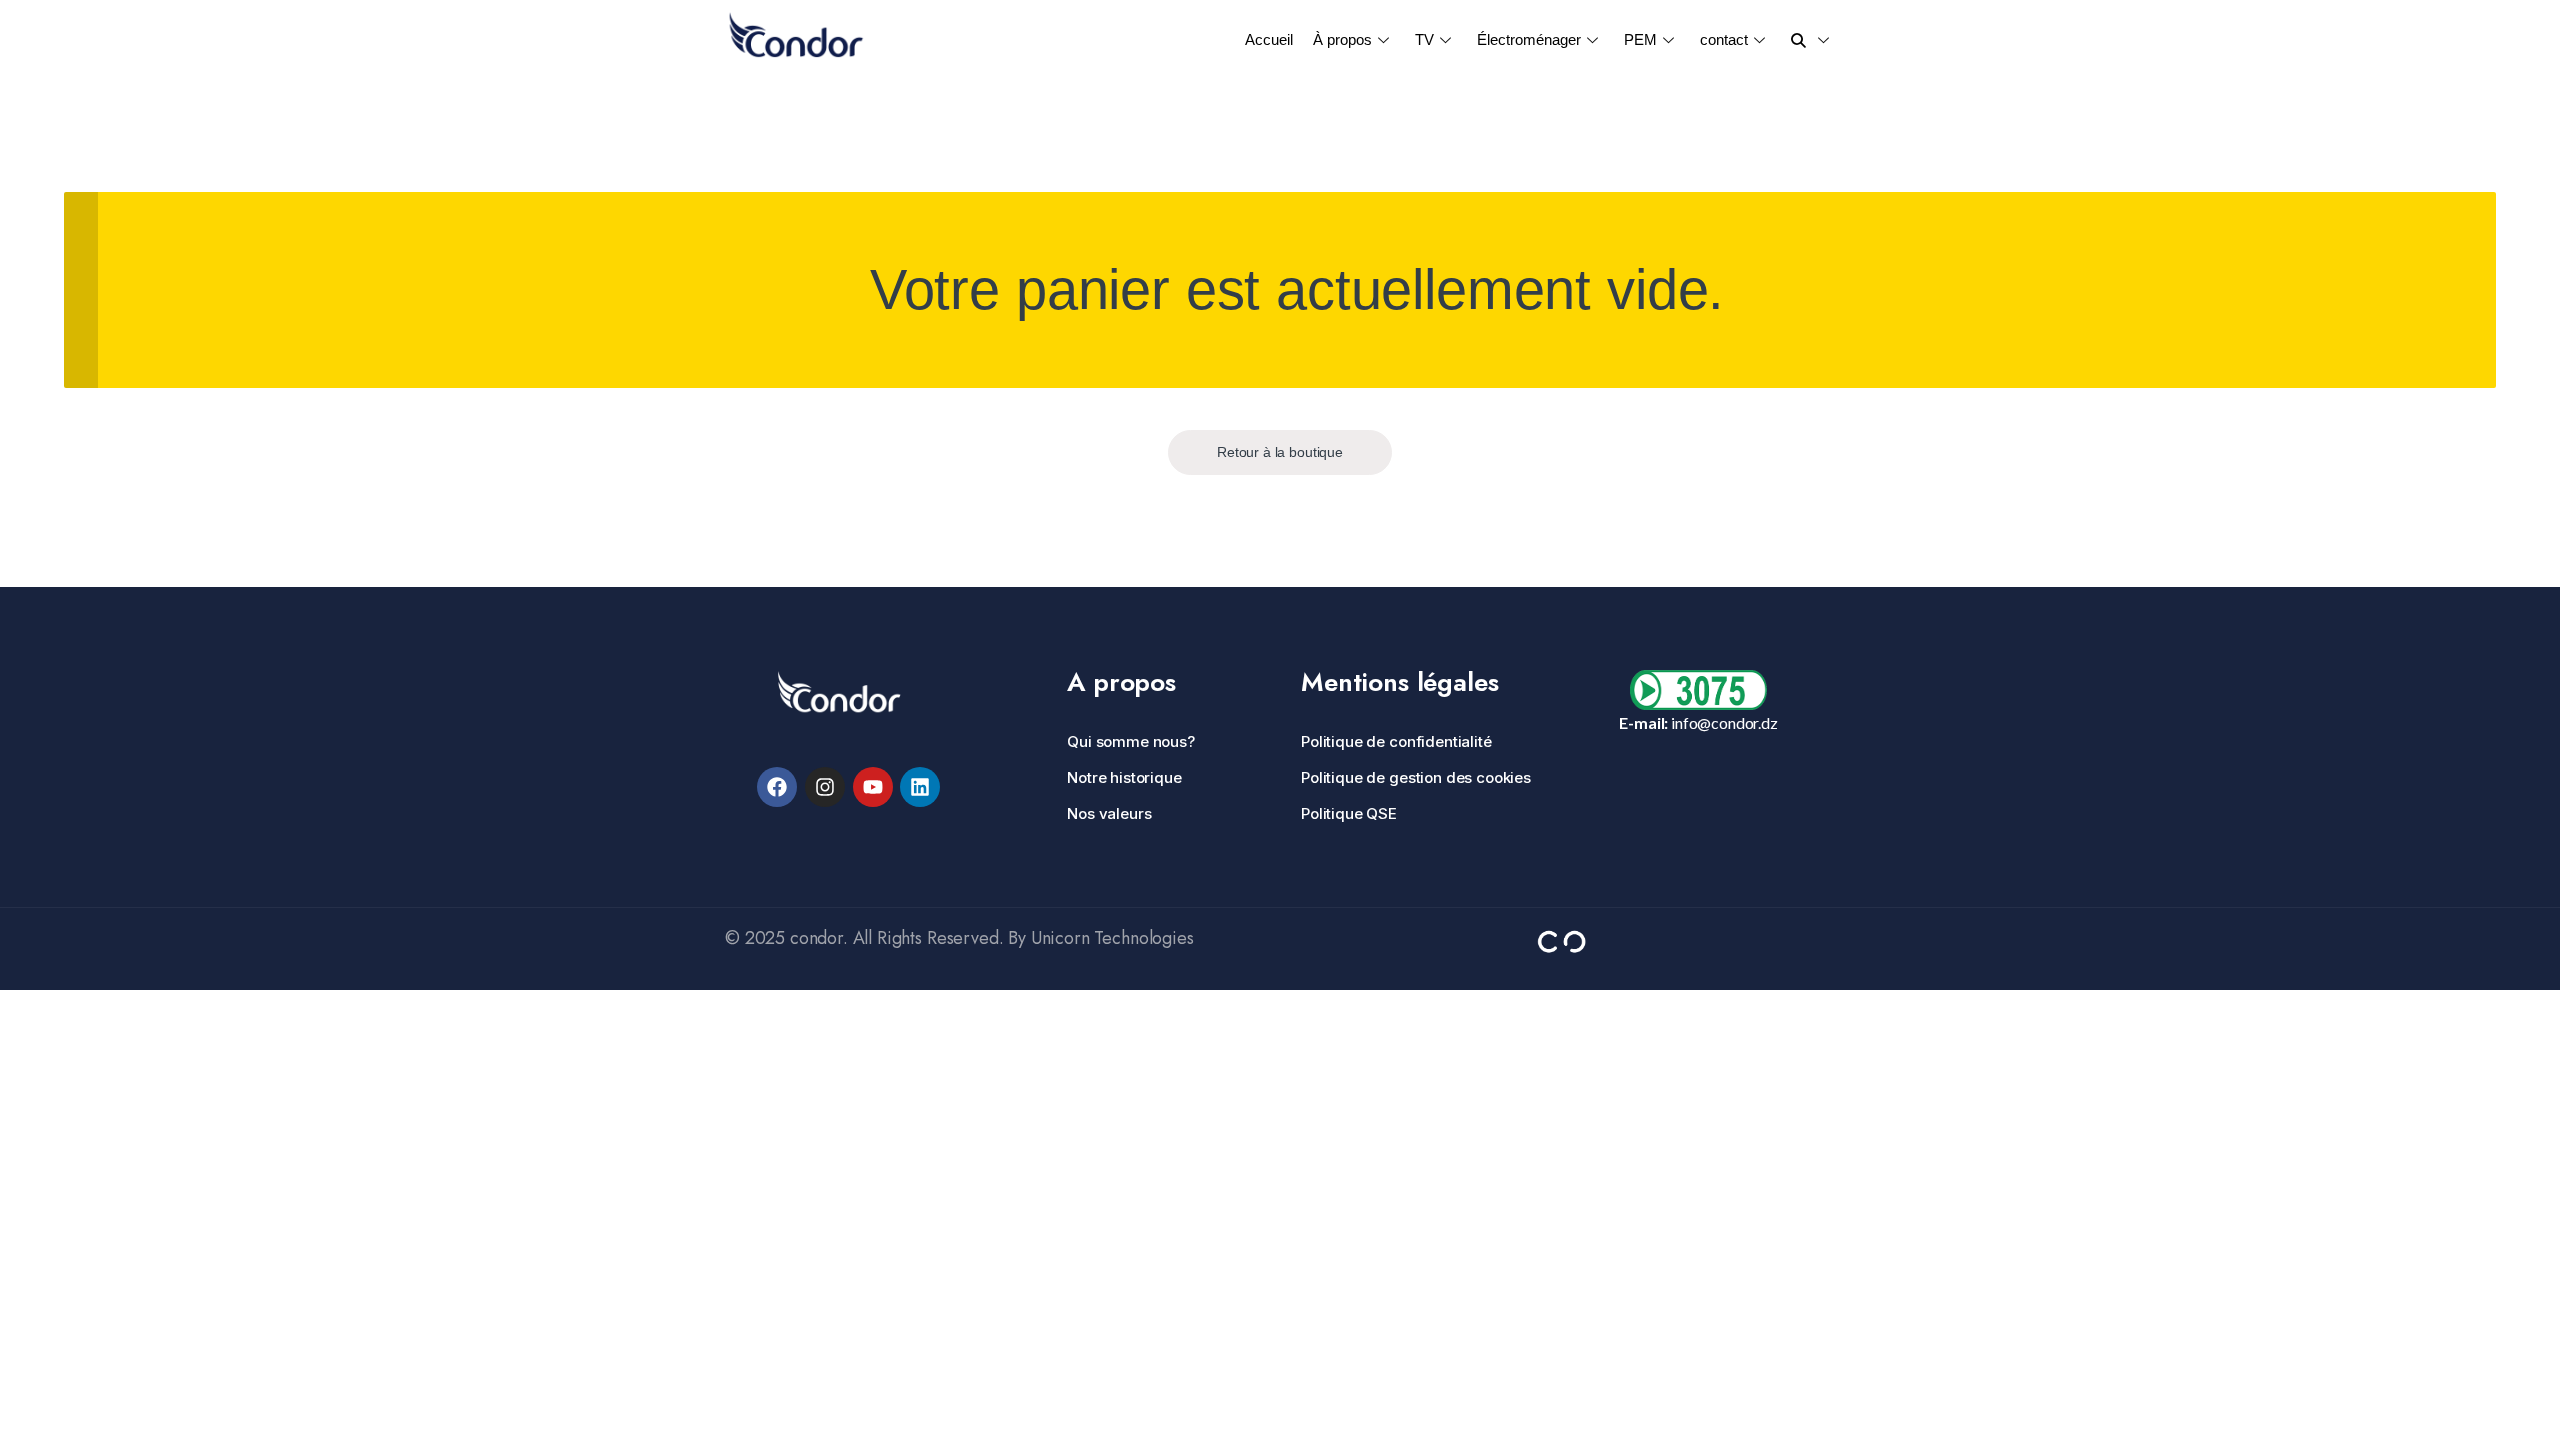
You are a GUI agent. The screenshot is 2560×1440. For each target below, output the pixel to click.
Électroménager (1529, 39)
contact (1724, 39)
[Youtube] (873, 787)
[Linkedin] (920, 787)
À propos (1342, 39)
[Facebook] (777, 787)
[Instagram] (825, 787)
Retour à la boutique (1280, 452)
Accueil (1269, 39)
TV (1424, 39)
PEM (1640, 39)
